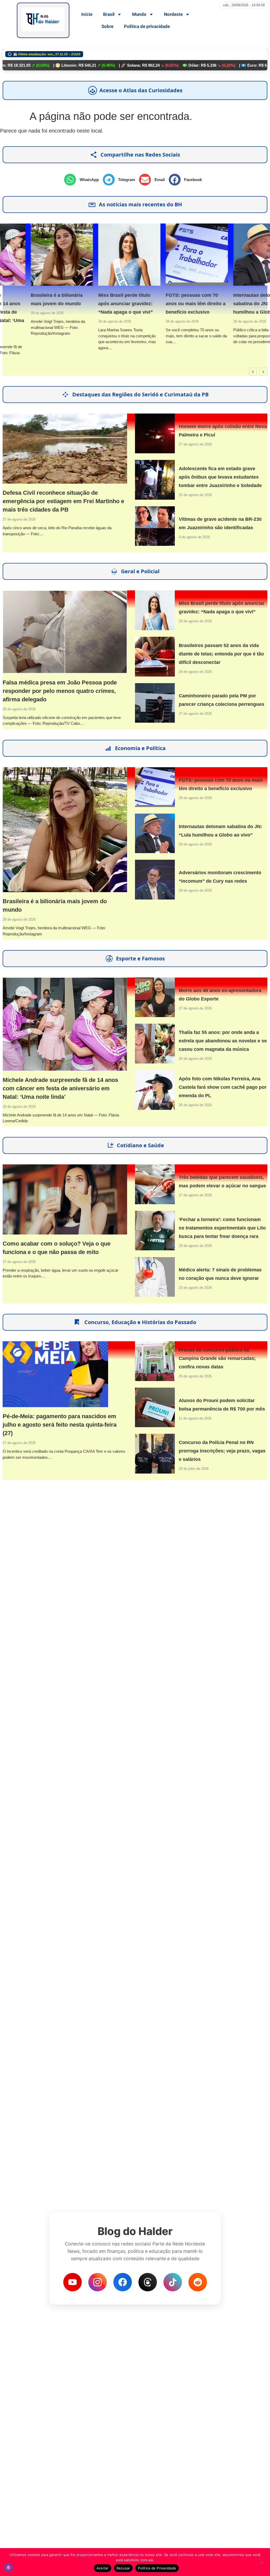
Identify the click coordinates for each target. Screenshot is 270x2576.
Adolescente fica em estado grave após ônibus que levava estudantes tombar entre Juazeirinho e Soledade (220, 477)
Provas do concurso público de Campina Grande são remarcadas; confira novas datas (217, 1358)
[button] (83, 180)
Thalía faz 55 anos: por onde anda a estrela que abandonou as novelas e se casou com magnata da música (223, 1041)
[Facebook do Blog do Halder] (123, 2282)
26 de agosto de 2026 (195, 1059)
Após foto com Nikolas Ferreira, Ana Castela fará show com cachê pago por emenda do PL (223, 1087)
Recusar (123, 2568)
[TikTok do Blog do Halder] (173, 2282)
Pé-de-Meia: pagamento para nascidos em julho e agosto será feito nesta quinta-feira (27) (60, 1425)
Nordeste (173, 14)
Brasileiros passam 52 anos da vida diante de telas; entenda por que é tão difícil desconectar (221, 654)
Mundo (139, 14)
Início (87, 14)
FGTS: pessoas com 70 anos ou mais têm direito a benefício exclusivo (168, 304)
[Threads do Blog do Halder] (148, 2282)
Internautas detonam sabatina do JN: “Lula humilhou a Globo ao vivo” (235, 304)
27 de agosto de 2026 (19, 519)
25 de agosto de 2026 (195, 495)
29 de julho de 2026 (194, 1469)
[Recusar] (262, 2562)
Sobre (107, 26)
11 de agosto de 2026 (195, 1418)
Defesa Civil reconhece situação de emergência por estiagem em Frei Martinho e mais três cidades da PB (63, 501)
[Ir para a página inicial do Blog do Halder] (43, 20)
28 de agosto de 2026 (19, 313)
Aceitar (103, 2568)
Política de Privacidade (157, 2568)
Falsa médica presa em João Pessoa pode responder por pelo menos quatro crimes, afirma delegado (60, 691)
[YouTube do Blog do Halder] (73, 2282)
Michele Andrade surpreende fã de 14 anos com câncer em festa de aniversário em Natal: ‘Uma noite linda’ (60, 1088)
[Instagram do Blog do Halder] (98, 2282)
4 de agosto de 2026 (194, 537)
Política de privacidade (147, 26)
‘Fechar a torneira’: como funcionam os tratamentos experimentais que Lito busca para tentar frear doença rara (222, 1228)
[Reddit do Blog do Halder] (198, 2282)
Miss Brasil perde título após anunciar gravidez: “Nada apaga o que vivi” (97, 304)
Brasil (109, 14)
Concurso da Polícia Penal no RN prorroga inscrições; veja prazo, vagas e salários (222, 1451)
